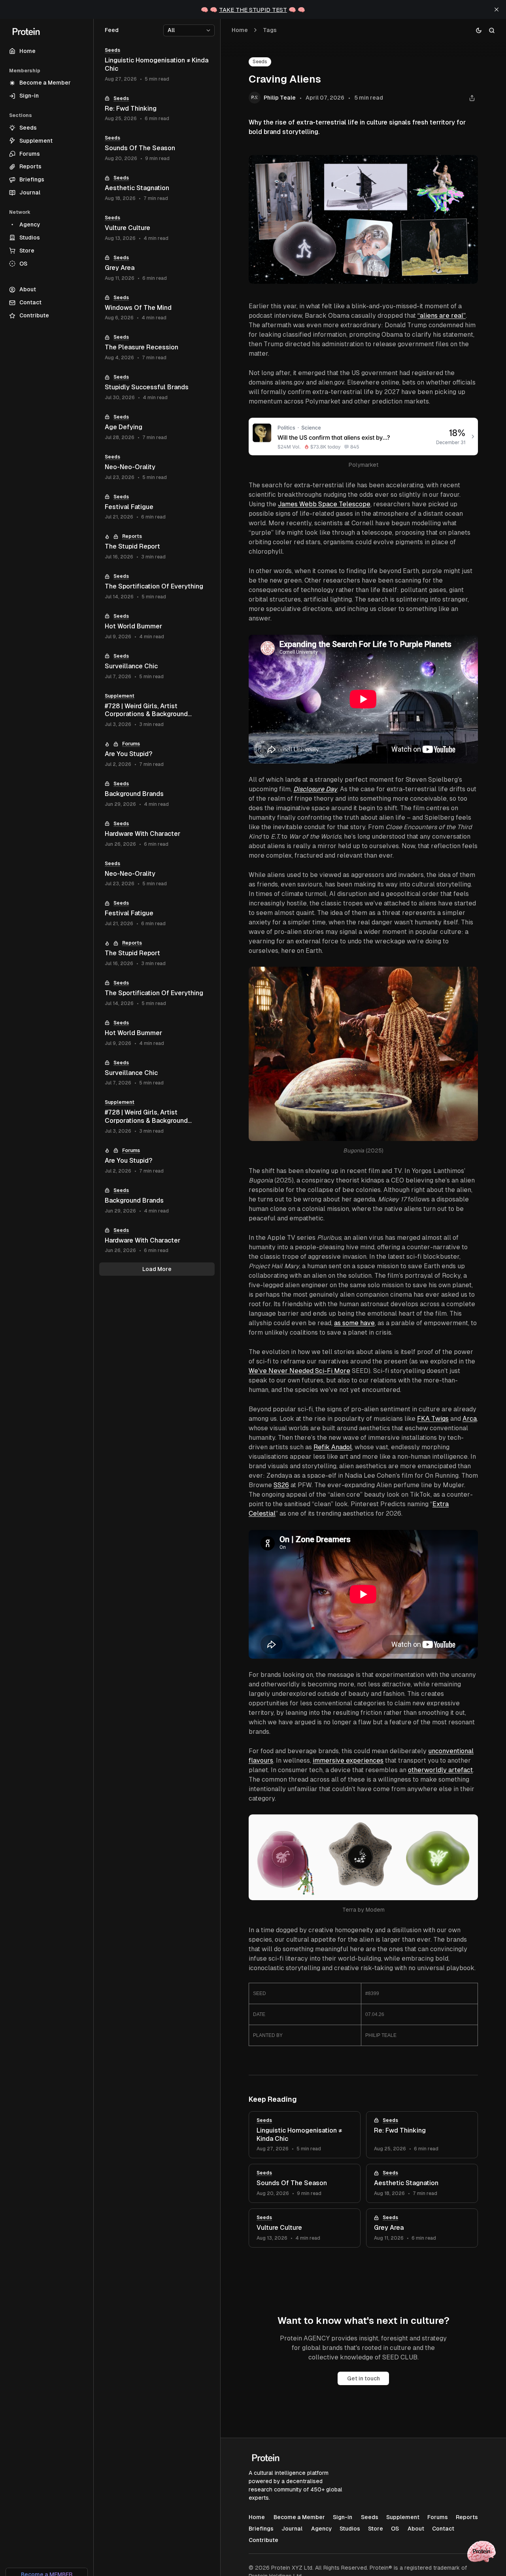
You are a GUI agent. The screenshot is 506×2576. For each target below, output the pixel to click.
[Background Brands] (157, 794)
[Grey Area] (422, 2228)
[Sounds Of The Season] (305, 2183)
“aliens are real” (442, 316)
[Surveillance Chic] (157, 667)
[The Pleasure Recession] (157, 348)
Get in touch (363, 2378)
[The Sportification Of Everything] (157, 587)
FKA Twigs (433, 1419)
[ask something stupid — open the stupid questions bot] (481, 2551)
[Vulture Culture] (305, 2228)
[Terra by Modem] (468, 1825)
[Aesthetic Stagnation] (422, 2183)
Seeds (260, 62)
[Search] (492, 30)
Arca (470, 1419)
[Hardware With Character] (157, 834)
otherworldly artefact (440, 1770)
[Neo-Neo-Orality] (157, 467)
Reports (132, 536)
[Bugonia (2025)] (468, 977)
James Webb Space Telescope (324, 504)
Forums (131, 744)
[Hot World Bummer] (157, 627)
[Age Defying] (157, 427)
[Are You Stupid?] (157, 754)
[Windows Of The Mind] (157, 308)
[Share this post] (472, 98)
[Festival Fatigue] (157, 507)
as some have (354, 1323)
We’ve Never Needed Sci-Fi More (299, 1371)
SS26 (281, 1485)
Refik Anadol (333, 1447)
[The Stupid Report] (157, 547)
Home (240, 30)
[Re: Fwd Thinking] (422, 2135)
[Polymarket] (468, 428)
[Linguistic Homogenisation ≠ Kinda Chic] (305, 2135)
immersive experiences (348, 1760)
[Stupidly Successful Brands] (157, 388)
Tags (270, 30)
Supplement (120, 696)
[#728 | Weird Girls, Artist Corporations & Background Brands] (157, 711)
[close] (497, 9)
